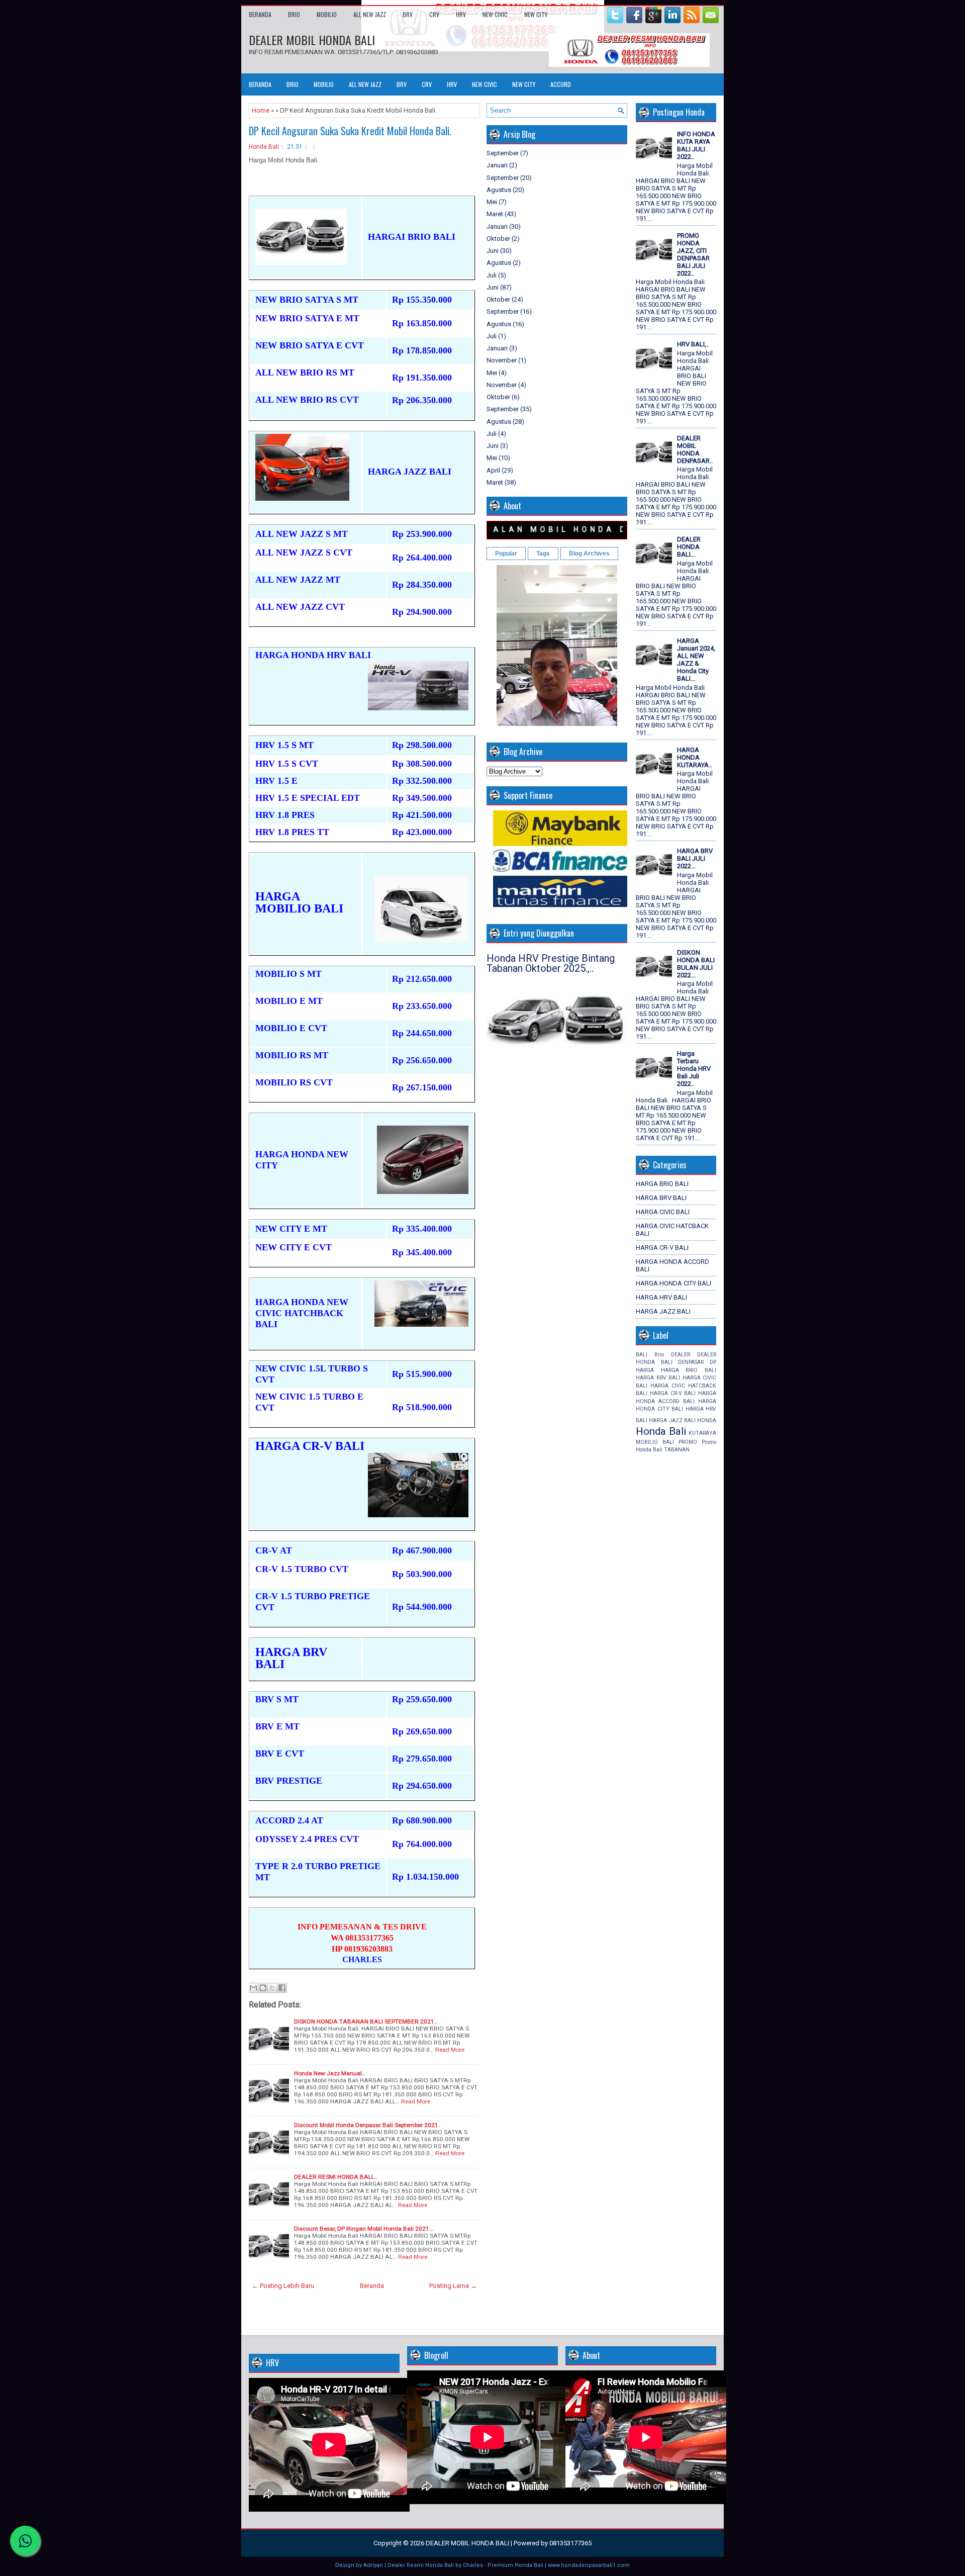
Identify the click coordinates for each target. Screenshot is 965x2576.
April (493, 470)
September (503, 153)
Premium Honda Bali (515, 2565)
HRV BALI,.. (693, 344)
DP (713, 1362)
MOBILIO (327, 14)
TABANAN (677, 1450)
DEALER (681, 1355)
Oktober (498, 239)
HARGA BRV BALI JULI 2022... (695, 858)
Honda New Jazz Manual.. (329, 2073)
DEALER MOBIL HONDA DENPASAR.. (695, 449)
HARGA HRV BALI (661, 1297)
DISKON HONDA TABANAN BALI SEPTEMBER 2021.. (366, 2021)
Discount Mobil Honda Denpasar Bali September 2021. (367, 2125)
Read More (450, 2050)
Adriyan (373, 2565)
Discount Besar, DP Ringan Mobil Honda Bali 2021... (364, 2229)
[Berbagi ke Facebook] (282, 1988)
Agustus (499, 190)
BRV (408, 14)
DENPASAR (691, 1362)
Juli (492, 275)
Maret (495, 214)
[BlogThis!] (263, 1988)
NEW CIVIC (495, 14)
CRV (434, 14)
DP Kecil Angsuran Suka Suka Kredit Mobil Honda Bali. (350, 131)
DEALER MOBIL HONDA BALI (312, 40)
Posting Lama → (453, 2286)
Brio (659, 1355)
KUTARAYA (702, 1433)
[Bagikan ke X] (272, 1988)
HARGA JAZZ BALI (663, 1311)
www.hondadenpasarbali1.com (589, 2565)
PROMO (688, 1442)
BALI (642, 1355)
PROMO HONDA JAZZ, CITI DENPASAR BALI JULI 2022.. (693, 254)
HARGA (645, 1370)
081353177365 (570, 2543)
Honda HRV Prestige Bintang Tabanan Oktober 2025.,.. (551, 963)
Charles (473, 2565)
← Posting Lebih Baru (283, 2286)
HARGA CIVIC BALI (663, 1212)
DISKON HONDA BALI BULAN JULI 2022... (696, 964)
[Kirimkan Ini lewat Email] (253, 1988)
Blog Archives (589, 554)
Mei (492, 202)
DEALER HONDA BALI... (689, 547)
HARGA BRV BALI (661, 1198)
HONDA (707, 1420)
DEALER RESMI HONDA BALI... (336, 2177)
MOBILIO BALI (655, 1442)
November (502, 360)
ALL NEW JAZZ (370, 14)
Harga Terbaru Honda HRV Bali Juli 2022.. (694, 1069)
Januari (497, 165)
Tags (543, 554)
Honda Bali (264, 147)
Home (261, 110)
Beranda (260, 14)
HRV (461, 14)
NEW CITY (536, 14)
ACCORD (561, 84)
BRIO (294, 14)
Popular (506, 554)
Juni (493, 251)
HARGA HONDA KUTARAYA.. (694, 757)
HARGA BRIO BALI (662, 1184)
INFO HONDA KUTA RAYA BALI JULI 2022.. (696, 145)
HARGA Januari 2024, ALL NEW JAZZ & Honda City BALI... (696, 660)
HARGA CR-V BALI (662, 1248)
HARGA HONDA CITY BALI (673, 1283)
